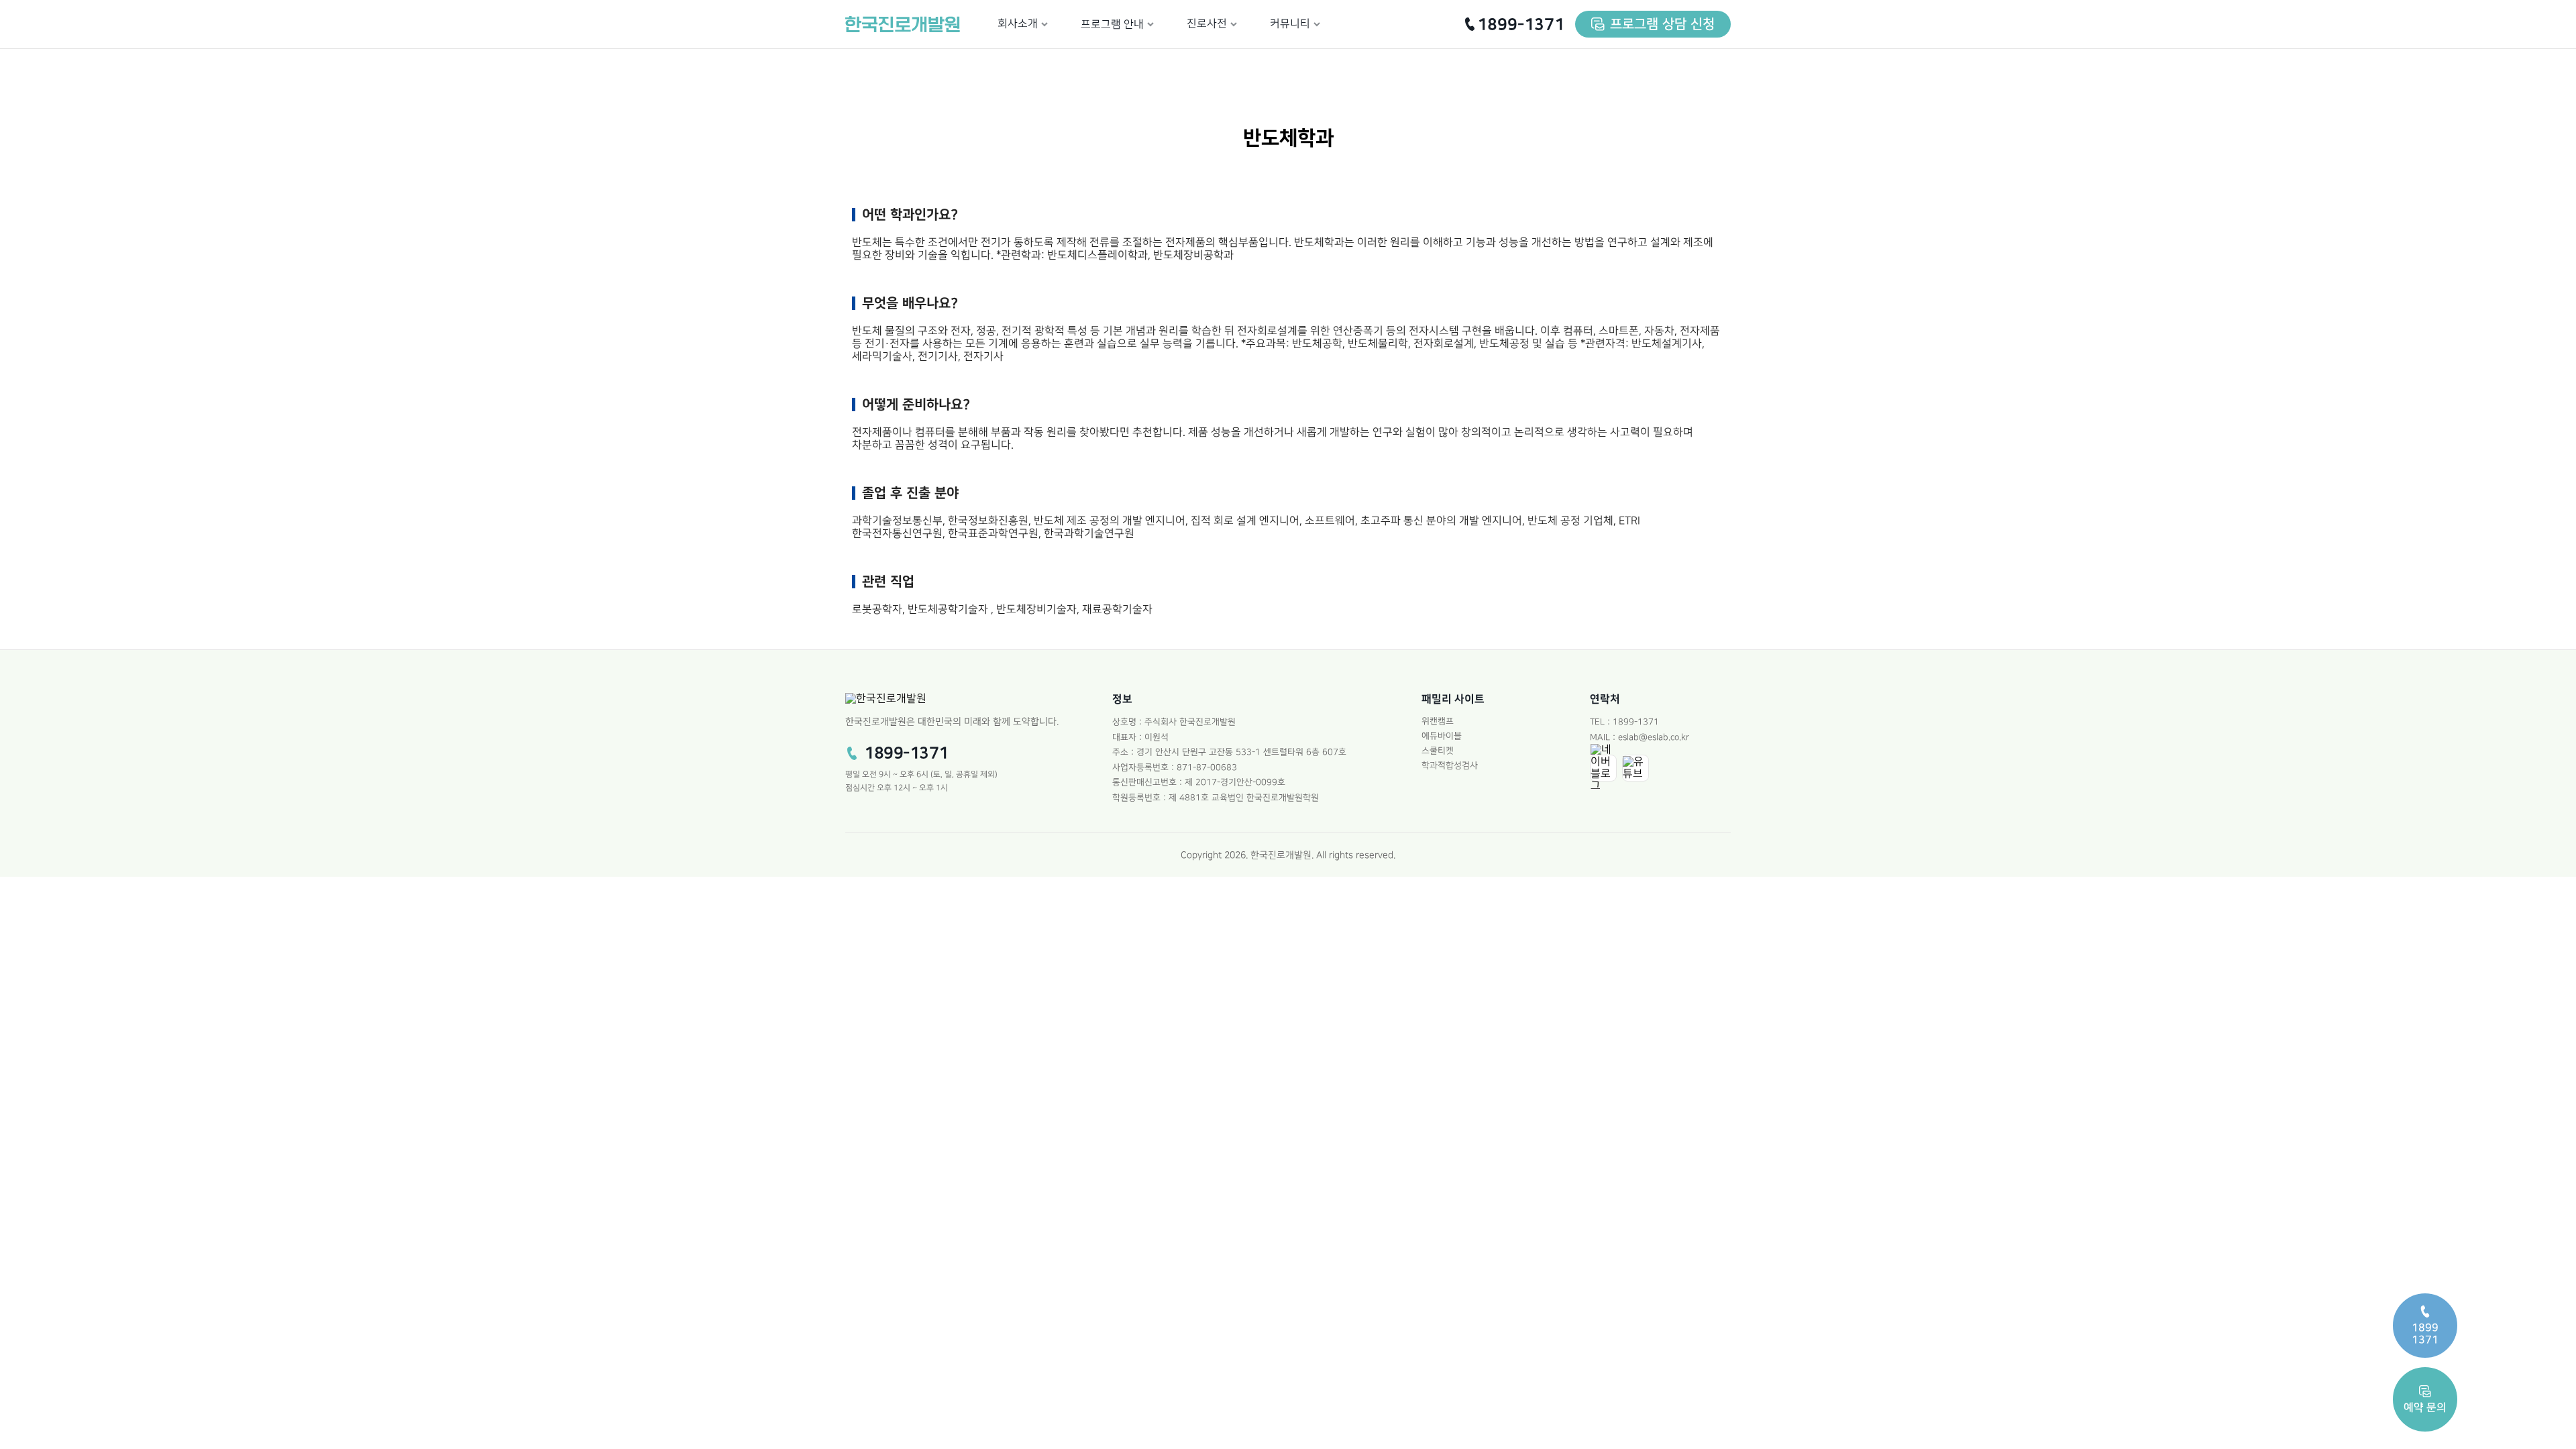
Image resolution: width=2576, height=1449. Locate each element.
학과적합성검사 (1450, 765)
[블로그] (1603, 768)
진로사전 (1207, 24)
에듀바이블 (1442, 736)
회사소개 (1018, 24)
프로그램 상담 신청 (1662, 24)
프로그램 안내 (1112, 24)
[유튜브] (1635, 768)
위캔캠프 (1438, 721)
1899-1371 (1521, 24)
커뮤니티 (1290, 24)
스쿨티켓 (1438, 751)
